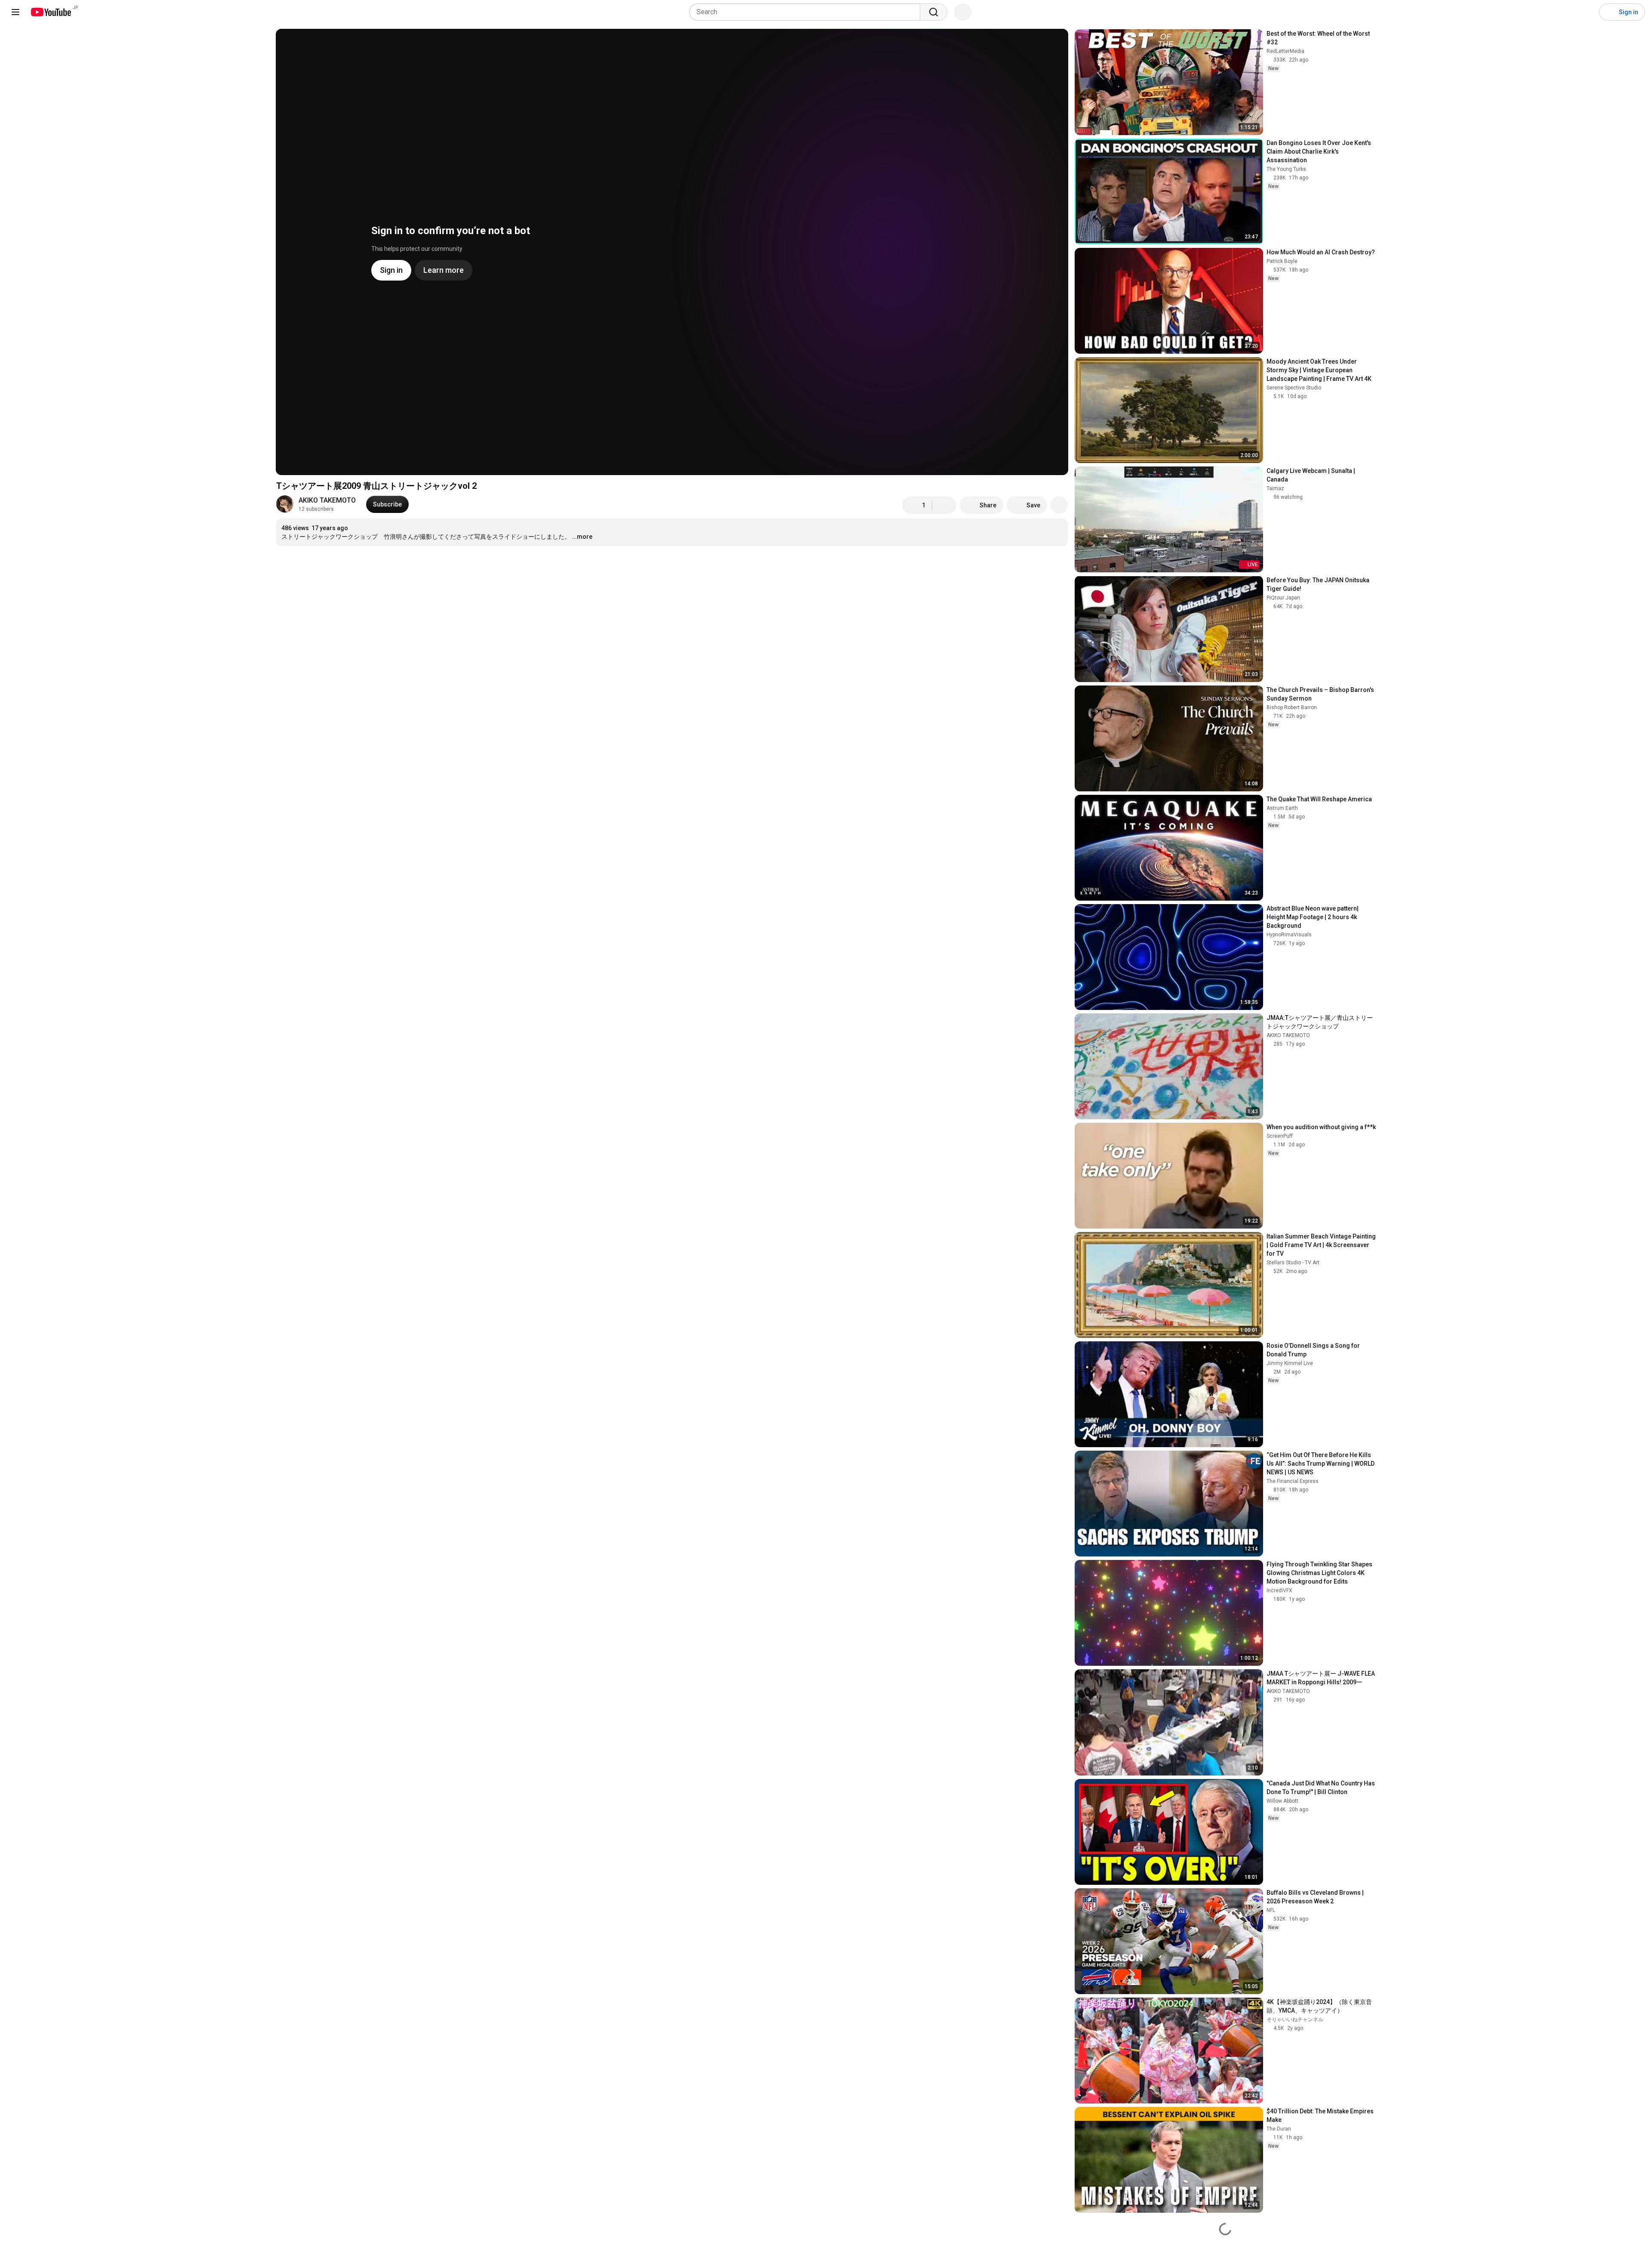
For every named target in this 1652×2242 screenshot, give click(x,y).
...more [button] (582, 537)
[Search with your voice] (963, 12)
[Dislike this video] (944, 505)
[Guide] (15, 12)
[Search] (934, 12)
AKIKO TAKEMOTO (327, 500)
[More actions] (1059, 505)
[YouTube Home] (51, 12)
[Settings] (1587, 12)
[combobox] (807, 12)
